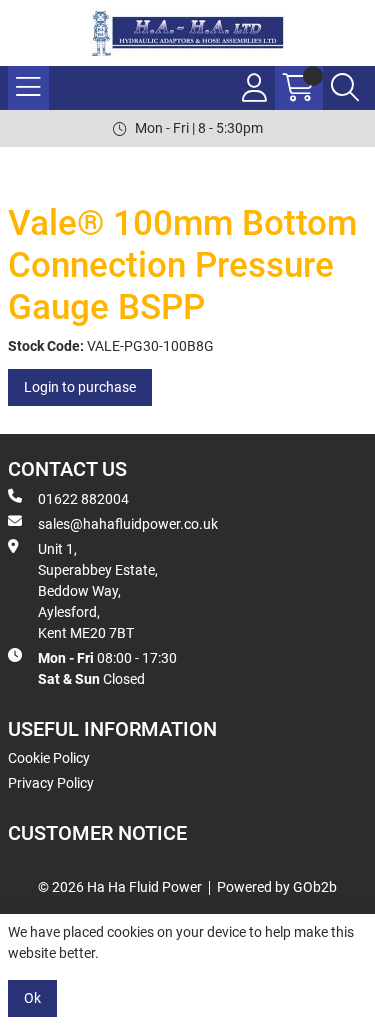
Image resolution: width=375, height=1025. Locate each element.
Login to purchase (80, 387)
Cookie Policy (49, 758)
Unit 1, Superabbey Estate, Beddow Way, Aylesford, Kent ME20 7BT (98, 591)
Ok (32, 998)
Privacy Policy (51, 783)
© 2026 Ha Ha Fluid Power (120, 887)
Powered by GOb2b (277, 887)
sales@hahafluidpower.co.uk (128, 524)
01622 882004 (83, 499)
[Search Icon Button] (345, 88)
